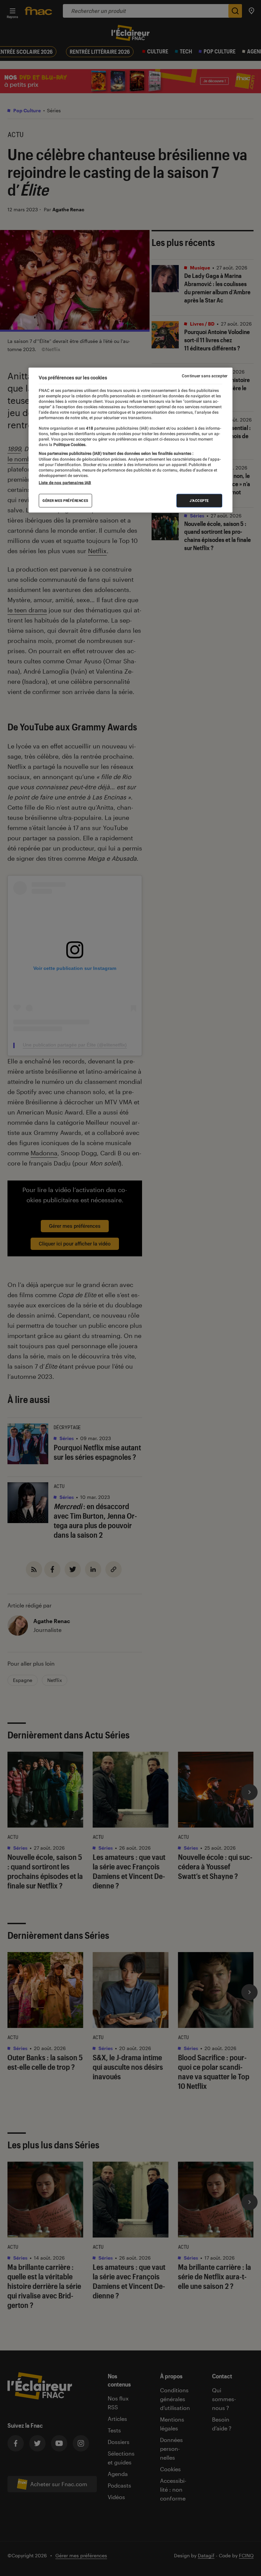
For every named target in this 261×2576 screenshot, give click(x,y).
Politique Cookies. (69, 445)
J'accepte (199, 501)
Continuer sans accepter (205, 376)
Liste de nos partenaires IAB (65, 483)
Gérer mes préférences (65, 501)
